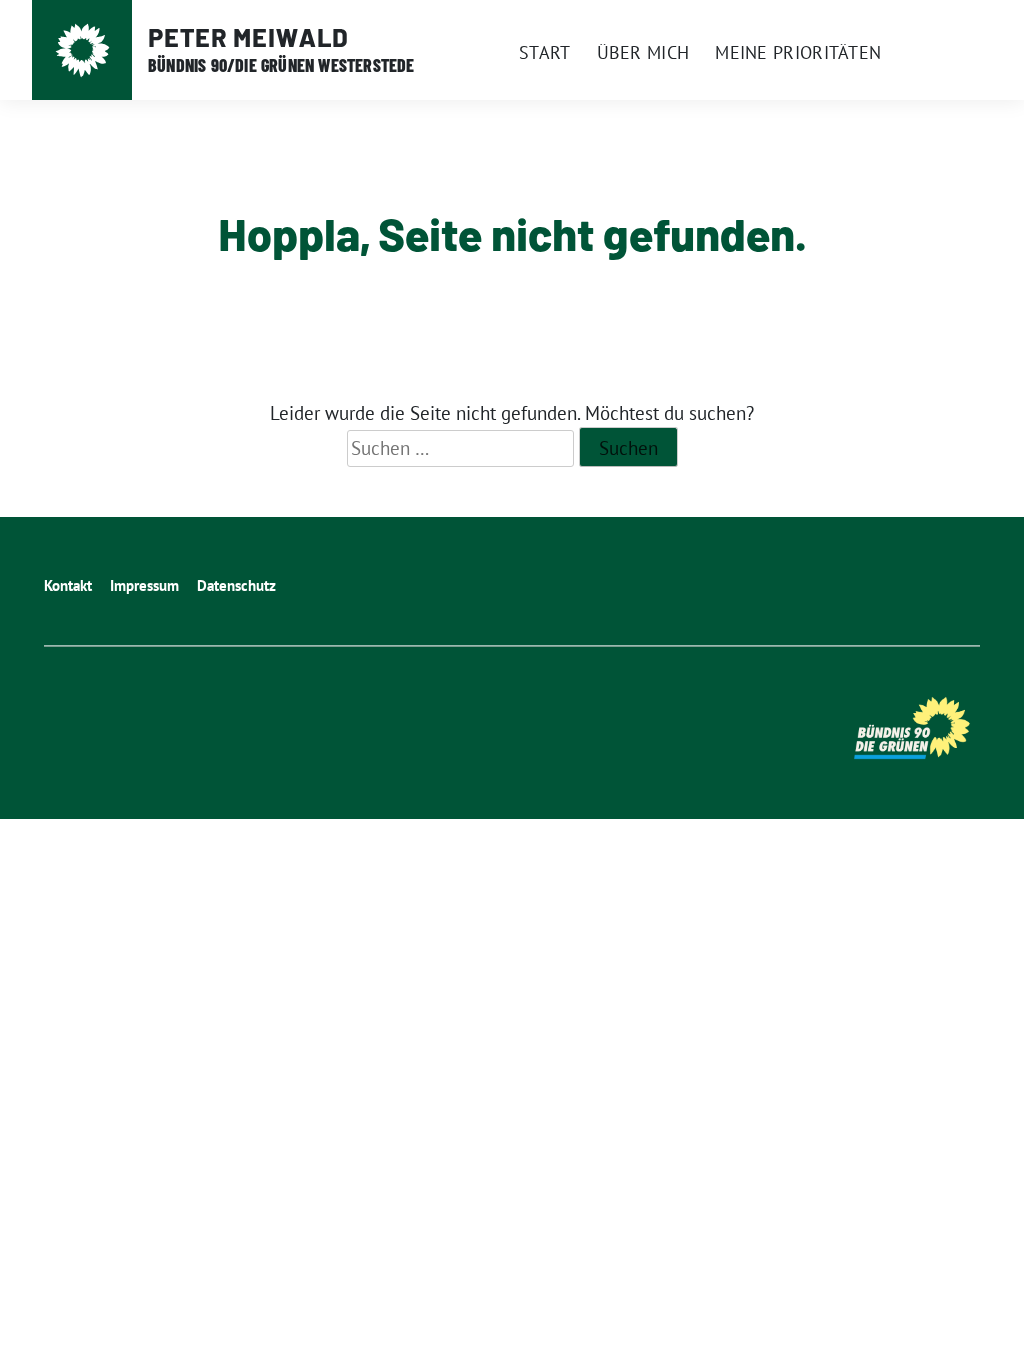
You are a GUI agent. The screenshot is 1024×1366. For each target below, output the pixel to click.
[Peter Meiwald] (82, 50)
